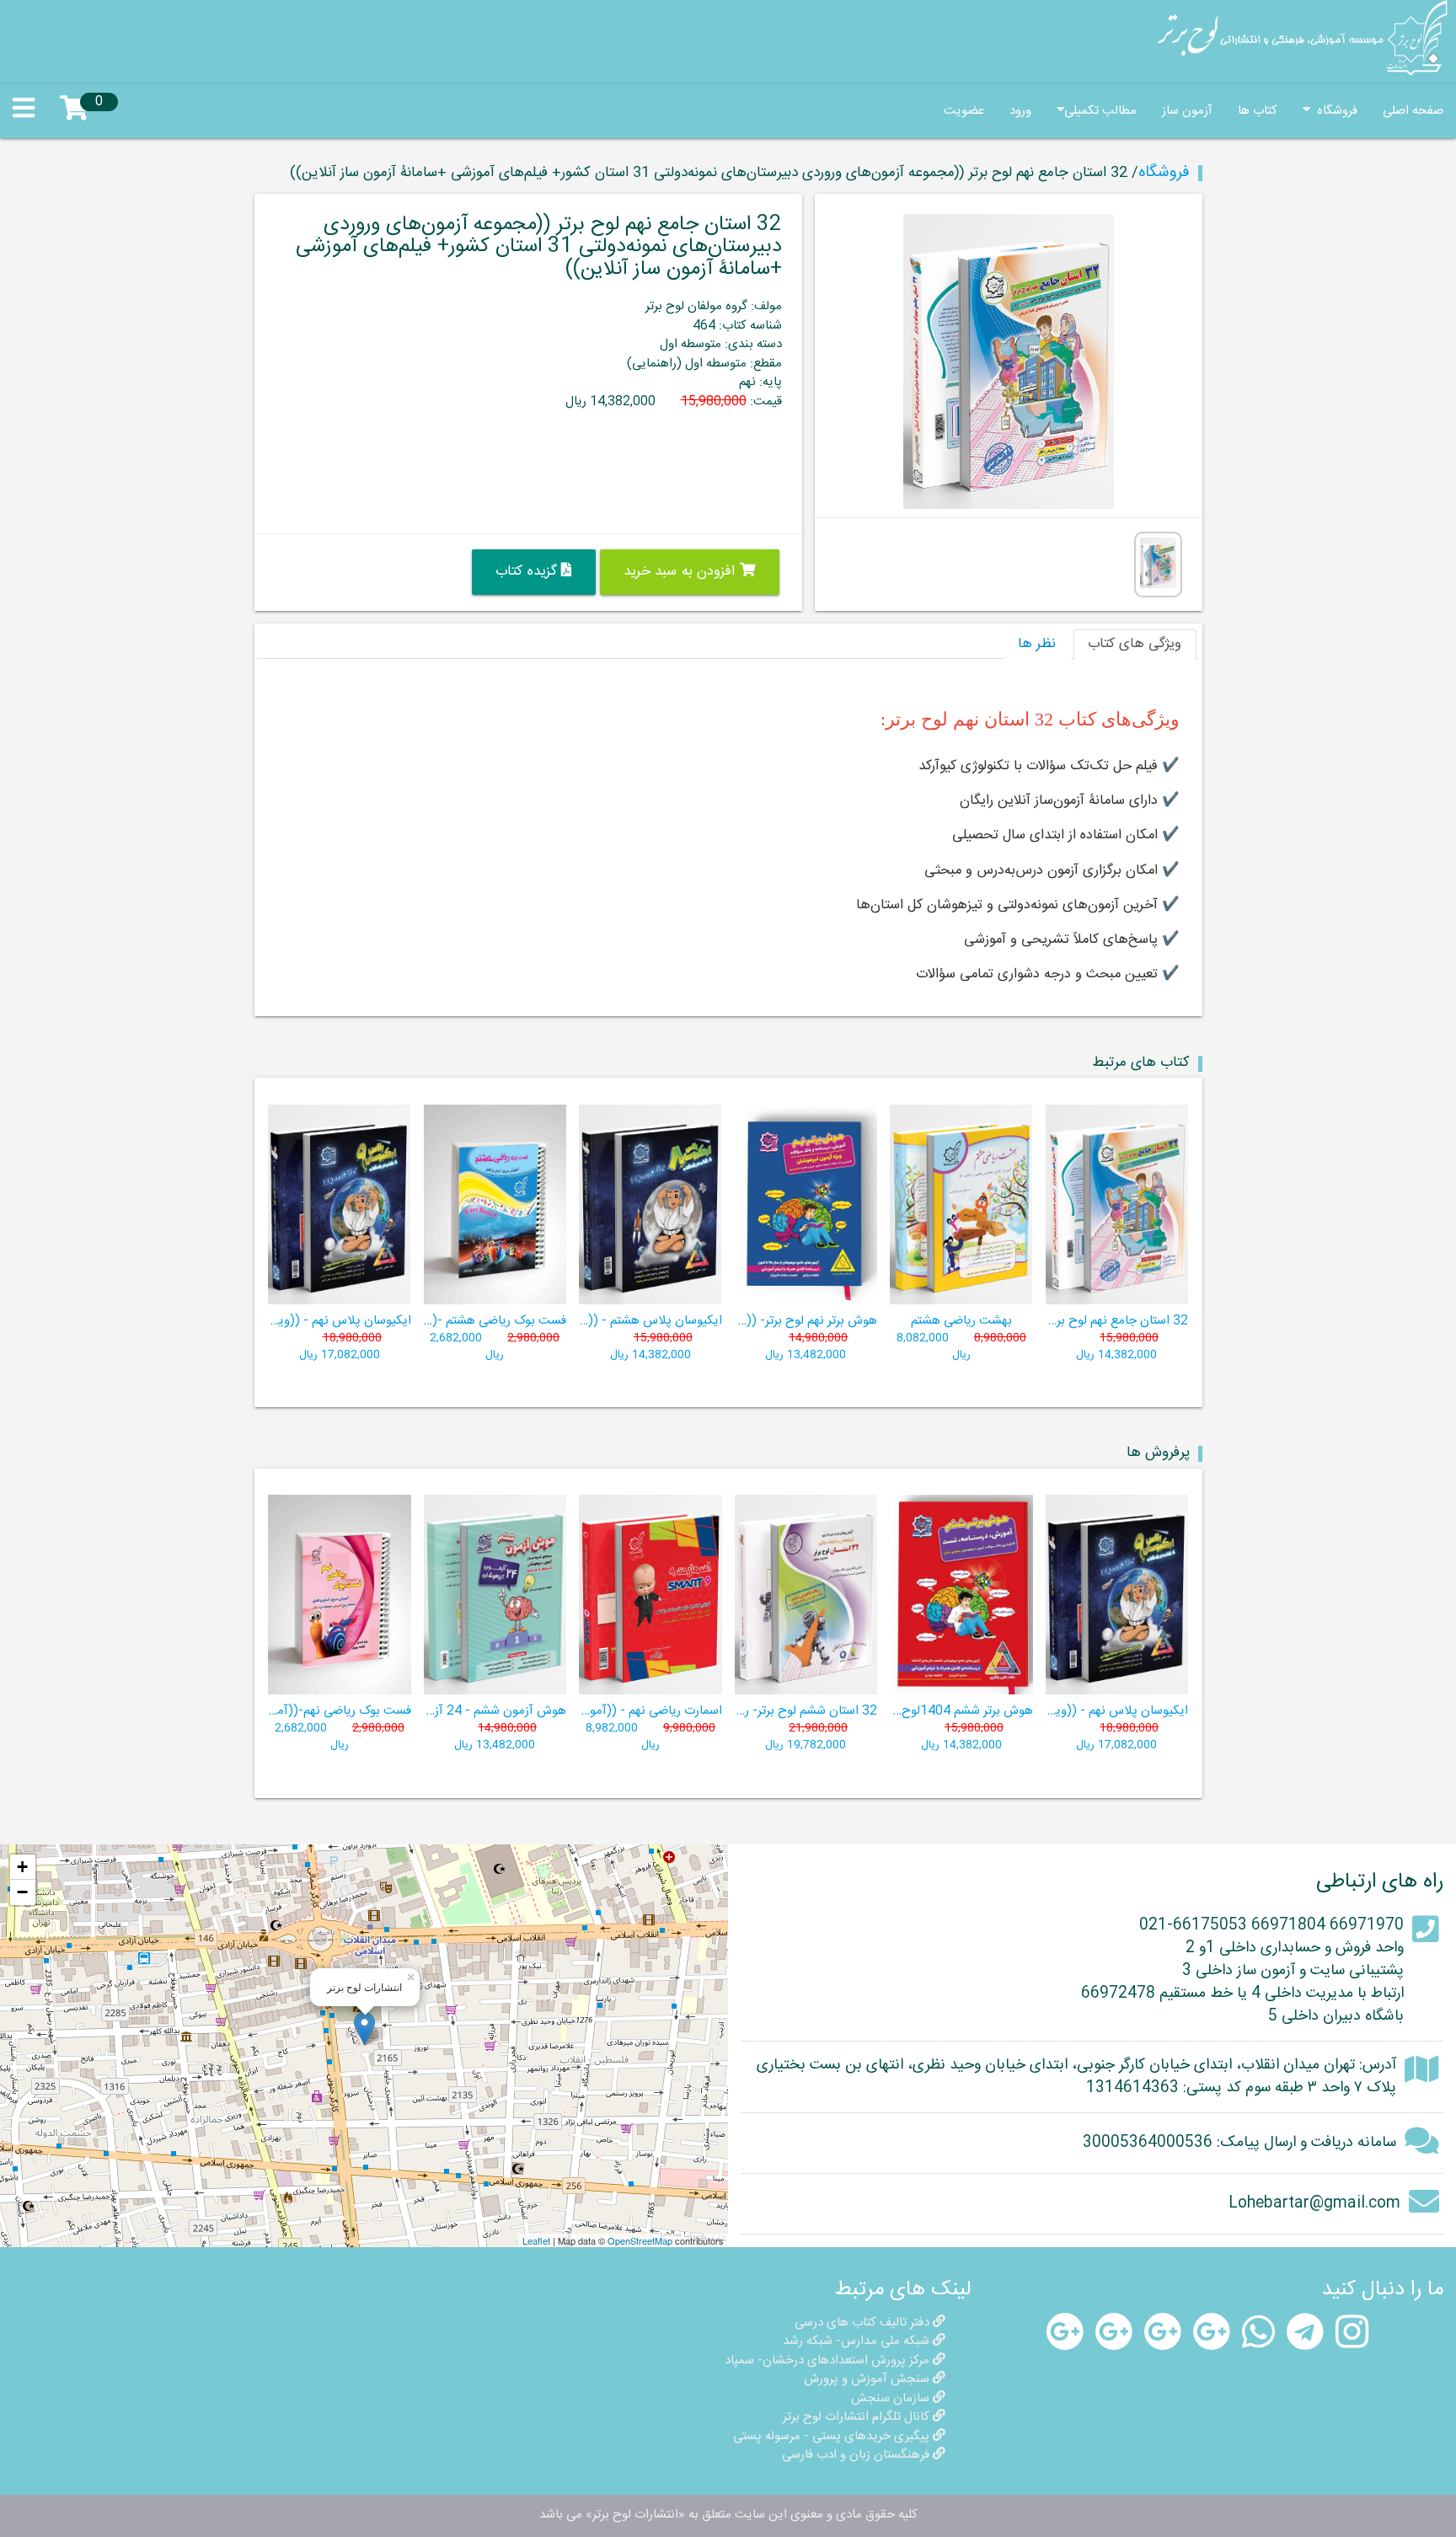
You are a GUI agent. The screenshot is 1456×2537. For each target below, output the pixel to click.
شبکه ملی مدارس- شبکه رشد (858, 2341)
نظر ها (1037, 644)
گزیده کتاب (528, 572)
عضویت (964, 111)
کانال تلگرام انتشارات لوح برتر (858, 2417)
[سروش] (1212, 2333)
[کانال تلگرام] (1305, 2333)
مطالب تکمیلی (1100, 111)
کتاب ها (1258, 111)
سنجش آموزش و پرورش (868, 2379)
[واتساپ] (1258, 2333)
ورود (1020, 111)
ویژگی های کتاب (1135, 644)
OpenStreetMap (640, 2240)
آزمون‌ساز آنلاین (1041, 801)
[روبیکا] (1065, 2333)
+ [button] (22, 1867)
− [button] (22, 1892)
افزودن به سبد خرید (682, 572)
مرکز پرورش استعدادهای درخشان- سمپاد (829, 2360)
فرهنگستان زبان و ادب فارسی (857, 2455)
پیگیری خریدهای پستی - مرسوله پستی (833, 2436)
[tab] (1135, 645)
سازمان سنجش (892, 2398)
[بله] (1114, 2333)
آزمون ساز (1187, 111)
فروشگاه (1334, 111)
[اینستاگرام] (1352, 2333)
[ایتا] (1163, 2333)
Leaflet (536, 2240)
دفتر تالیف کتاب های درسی (864, 2323)
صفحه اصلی (1413, 111)
